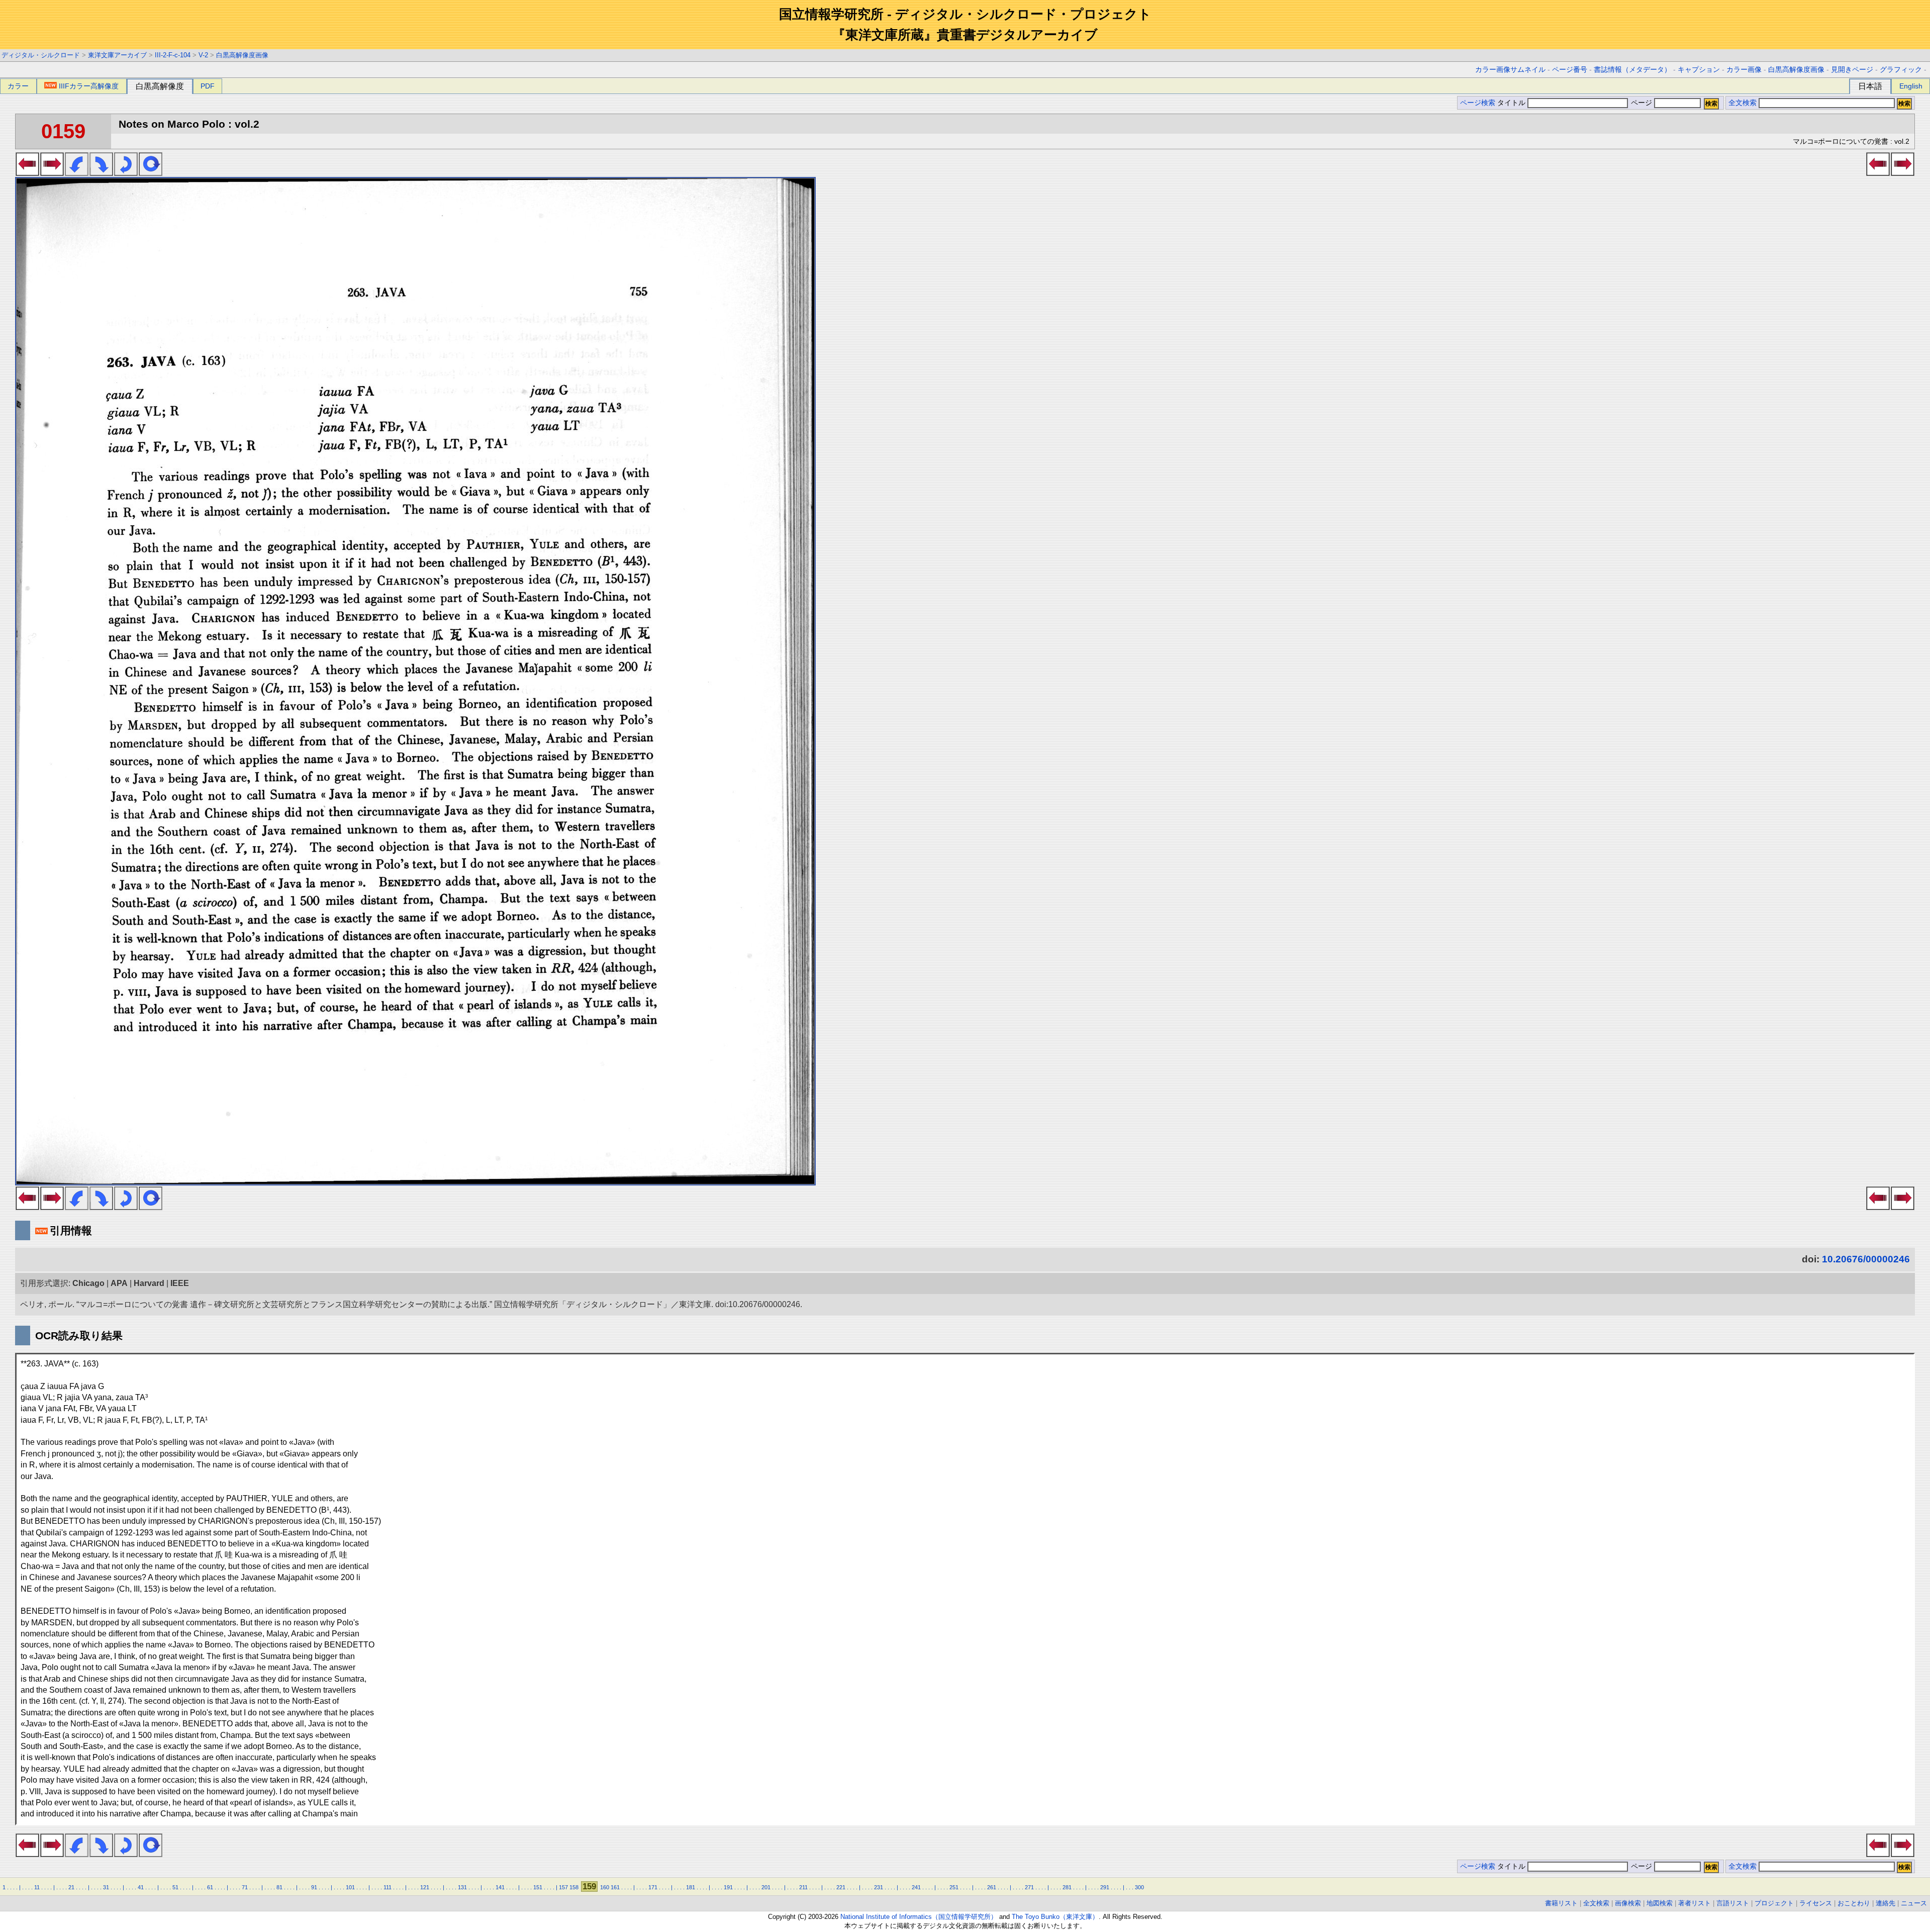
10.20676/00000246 (1866, 1259)
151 (538, 1887)
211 (803, 1887)
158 (574, 1887)
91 (314, 1887)
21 (71, 1887)
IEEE (180, 1283)
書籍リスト (1561, 1903)
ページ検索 (1478, 103)
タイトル (1512, 103)
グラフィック (1901, 70)
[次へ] (52, 173)
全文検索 (1743, 103)
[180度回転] (126, 173)
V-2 (203, 55)
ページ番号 (1570, 70)
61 (210, 1887)
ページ (1642, 103)
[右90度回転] (101, 173)
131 (462, 1887)
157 (563, 1887)
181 (691, 1887)
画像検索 (1628, 1903)
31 (106, 1887)
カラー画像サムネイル (1510, 70)
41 (141, 1887)
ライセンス (1816, 1903)
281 (1067, 1887)
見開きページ (1852, 70)
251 (954, 1887)
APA (119, 1283)
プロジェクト (1774, 1903)
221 (841, 1887)
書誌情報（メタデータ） (1632, 70)
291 (1105, 1887)
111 (388, 1887)
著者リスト (1695, 1903)
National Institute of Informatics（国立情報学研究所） (919, 1917)
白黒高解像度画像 (242, 55)
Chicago (88, 1283)
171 (653, 1887)
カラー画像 (1744, 70)
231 (879, 1887)
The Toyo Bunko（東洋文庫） (1055, 1917)
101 (350, 1887)
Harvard (149, 1283)
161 (615, 1887)
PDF (208, 86)
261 (992, 1887)
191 (728, 1887)
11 (37, 1887)
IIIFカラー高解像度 (89, 86)
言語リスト (1733, 1903)
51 (175, 1887)
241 (916, 1887)
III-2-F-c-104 (173, 55)
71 (245, 1887)
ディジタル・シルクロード (41, 55)
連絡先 (1886, 1903)
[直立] (151, 173)
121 (425, 1887)
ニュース (1914, 1903)
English (1911, 86)
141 (500, 1887)
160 (605, 1887)
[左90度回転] (77, 173)
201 (766, 1887)
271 (1029, 1887)
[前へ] (27, 173)
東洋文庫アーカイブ (117, 55)
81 (279, 1887)
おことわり (1854, 1903)
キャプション (1699, 70)
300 (1139, 1887)
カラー (18, 86)
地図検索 (1660, 1903)
